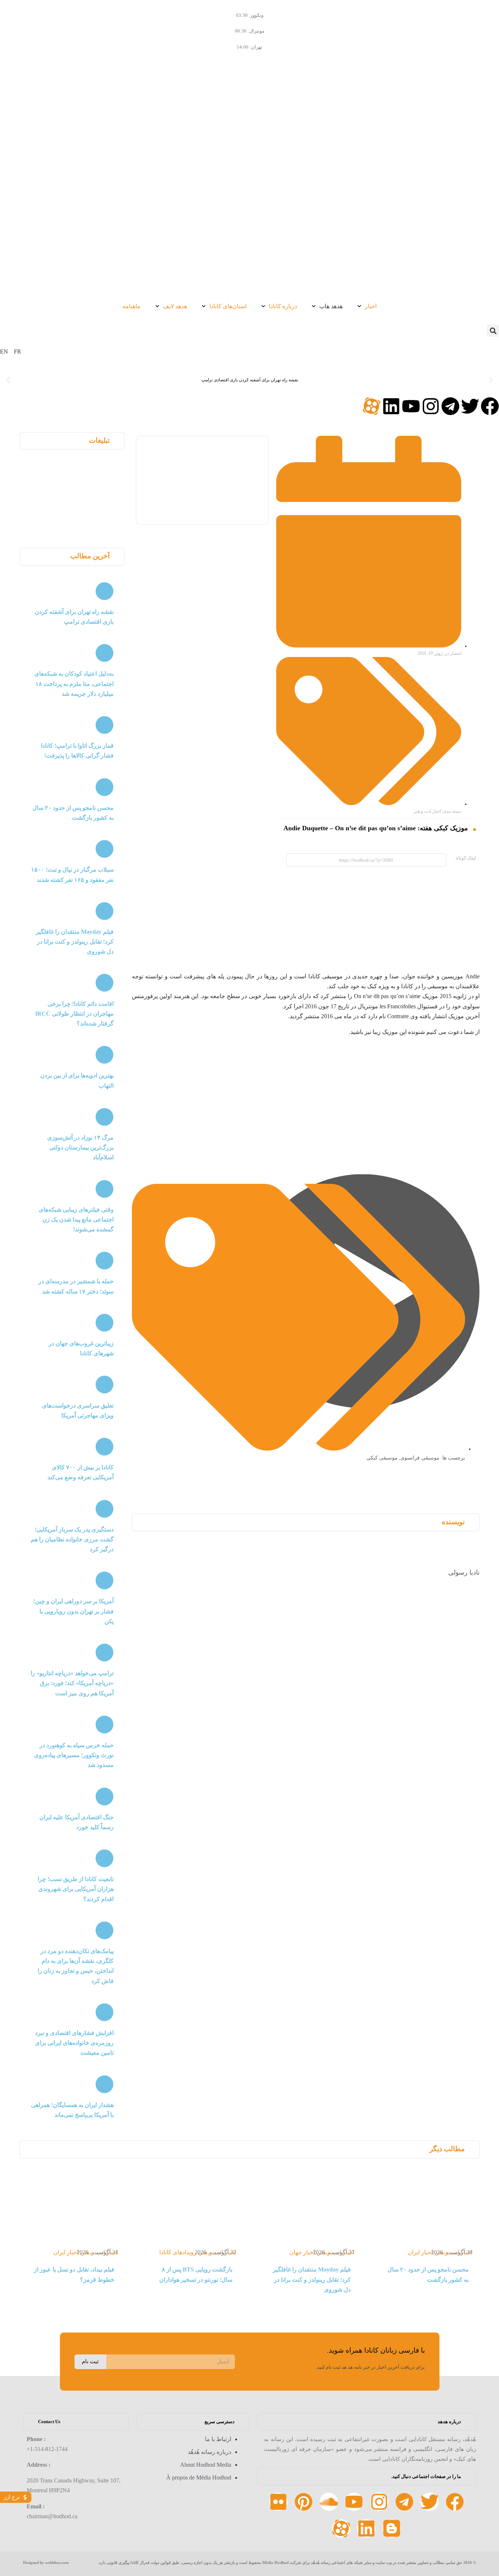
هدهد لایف (175, 306)
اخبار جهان (302, 2252)
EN (4, 352)
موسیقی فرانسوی (420, 1458)
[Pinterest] (304, 2502)
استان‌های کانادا (228, 306)
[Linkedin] (391, 406)
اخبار (371, 306)
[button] (493, 331)
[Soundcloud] (329, 2502)
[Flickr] (278, 2502)
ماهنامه (132, 306)
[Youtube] (411, 406)
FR (18, 352)
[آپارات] (372, 406)
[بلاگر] (392, 2528)
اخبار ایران (420, 2252)
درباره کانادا (283, 306)
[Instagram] (431, 406)
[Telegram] (450, 406)
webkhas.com (57, 2562)
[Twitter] (470, 406)
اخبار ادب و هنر (427, 811)
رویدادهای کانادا (178, 2252)
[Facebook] (490, 406)
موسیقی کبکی (382, 1458)
